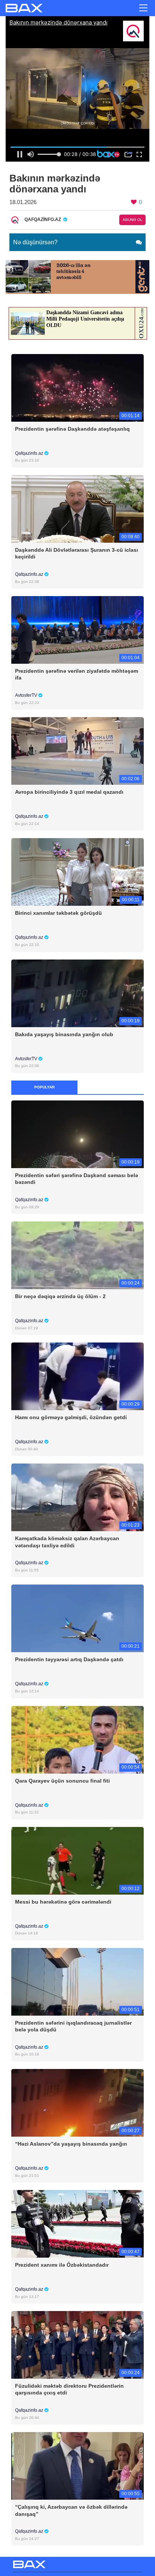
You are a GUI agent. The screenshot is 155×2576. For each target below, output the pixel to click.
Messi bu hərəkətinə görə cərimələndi (63, 1902)
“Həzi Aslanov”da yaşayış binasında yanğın (71, 2144)
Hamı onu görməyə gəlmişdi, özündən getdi (71, 1417)
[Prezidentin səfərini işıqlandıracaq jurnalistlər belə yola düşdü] (77, 1981)
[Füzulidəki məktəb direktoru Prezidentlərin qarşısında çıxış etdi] (77, 2345)
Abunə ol (133, 220)
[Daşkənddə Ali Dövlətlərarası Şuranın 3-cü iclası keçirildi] (77, 508)
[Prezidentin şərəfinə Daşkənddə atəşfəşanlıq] (77, 387)
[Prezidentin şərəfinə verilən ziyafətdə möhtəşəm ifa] (77, 630)
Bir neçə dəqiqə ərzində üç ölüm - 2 (60, 1296)
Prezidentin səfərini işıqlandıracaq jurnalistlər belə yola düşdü (73, 2026)
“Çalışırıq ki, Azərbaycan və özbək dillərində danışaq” (71, 2510)
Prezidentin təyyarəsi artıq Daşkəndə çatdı (69, 1659)
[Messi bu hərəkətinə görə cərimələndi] (77, 1860)
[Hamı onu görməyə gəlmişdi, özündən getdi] (77, 1376)
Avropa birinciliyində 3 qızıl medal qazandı (69, 792)
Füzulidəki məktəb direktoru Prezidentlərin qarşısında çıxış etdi (69, 2389)
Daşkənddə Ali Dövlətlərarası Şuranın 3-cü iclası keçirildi (77, 553)
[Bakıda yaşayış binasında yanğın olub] (77, 993)
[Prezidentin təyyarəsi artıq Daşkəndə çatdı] (77, 1618)
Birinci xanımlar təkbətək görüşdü (59, 913)
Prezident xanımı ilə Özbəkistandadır (62, 2265)
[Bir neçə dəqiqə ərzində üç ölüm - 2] (77, 1255)
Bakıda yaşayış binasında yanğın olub (64, 1034)
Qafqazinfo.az (30, 453)
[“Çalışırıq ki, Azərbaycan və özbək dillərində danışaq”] (77, 2466)
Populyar (44, 1087)
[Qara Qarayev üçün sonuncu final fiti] (77, 1739)
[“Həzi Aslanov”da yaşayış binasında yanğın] (77, 2102)
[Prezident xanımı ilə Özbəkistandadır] (77, 2224)
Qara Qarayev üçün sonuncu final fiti (62, 1781)
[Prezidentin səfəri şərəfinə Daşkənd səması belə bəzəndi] (77, 1134)
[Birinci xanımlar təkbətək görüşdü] (77, 872)
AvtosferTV (27, 695)
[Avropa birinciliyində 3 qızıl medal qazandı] (77, 751)
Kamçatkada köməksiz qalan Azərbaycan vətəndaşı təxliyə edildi (67, 1542)
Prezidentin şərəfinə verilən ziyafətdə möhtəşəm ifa (77, 674)
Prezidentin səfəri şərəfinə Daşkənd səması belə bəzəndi (77, 1179)
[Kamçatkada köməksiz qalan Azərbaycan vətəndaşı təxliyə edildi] (77, 1497)
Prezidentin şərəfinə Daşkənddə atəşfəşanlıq (72, 429)
